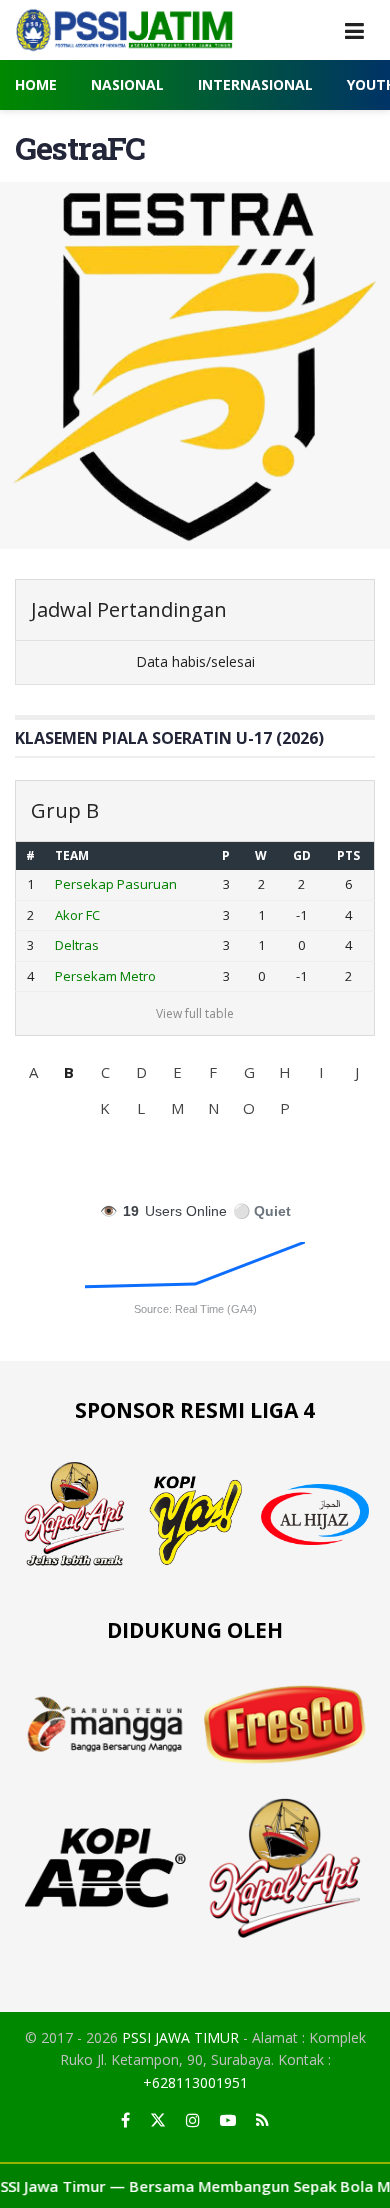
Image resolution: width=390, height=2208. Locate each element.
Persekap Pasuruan (116, 884)
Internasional (255, 84)
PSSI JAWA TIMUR (180, 2037)
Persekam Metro (105, 976)
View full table (195, 1013)
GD (302, 855)
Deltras (77, 945)
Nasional (127, 84)
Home (36, 84)
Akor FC (77, 915)
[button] (33, 1072)
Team (72, 855)
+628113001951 (195, 2082)
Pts (348, 855)
